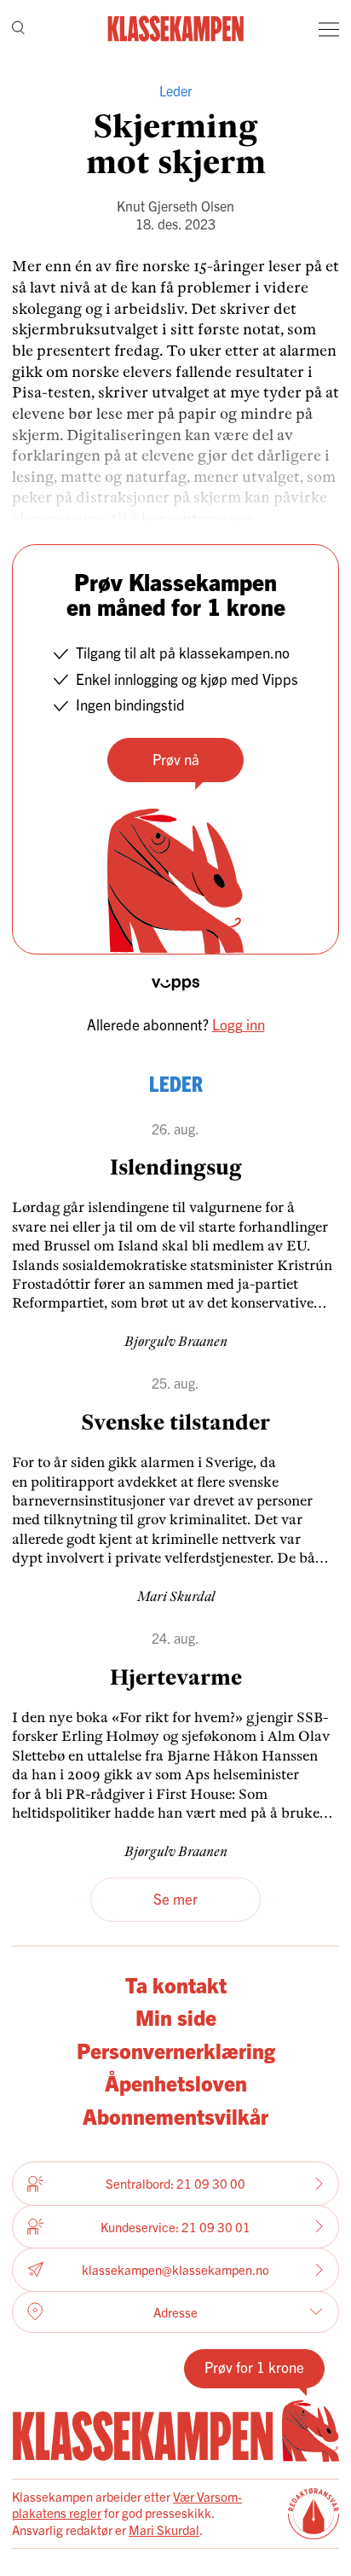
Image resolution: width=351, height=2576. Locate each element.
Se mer (175, 1898)
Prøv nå (176, 759)
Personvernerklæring (176, 2050)
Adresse (175, 2312)
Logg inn (239, 1024)
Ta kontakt (176, 1984)
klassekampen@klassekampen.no (175, 2269)
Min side (176, 2016)
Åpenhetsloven (176, 2082)
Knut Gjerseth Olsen (175, 206)
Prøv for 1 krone (254, 2367)
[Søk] (18, 29)
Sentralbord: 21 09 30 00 (175, 2183)
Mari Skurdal (164, 2530)
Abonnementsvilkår (175, 2115)
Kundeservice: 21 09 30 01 (175, 2227)
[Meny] (329, 29)
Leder (176, 90)
